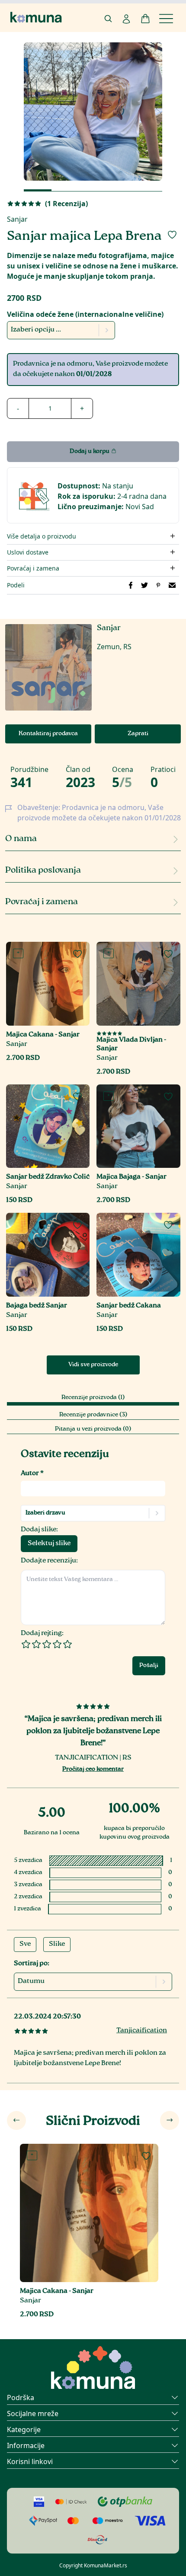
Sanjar (17, 219)
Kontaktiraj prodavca (48, 734)
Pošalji (149, 1666)
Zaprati (138, 734)
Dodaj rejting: (42, 1634)
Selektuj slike (49, 1544)
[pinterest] (158, 585)
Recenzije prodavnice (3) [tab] (93, 1415)
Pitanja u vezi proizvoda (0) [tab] (93, 1429)
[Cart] (145, 19)
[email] (172, 585)
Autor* (32, 1474)
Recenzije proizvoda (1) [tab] (93, 1398)
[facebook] (131, 585)
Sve (25, 1944)
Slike (57, 1944)
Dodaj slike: (39, 1530)
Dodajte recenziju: (49, 1561)
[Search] (108, 19)
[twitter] (144, 585)
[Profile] (126, 19)
